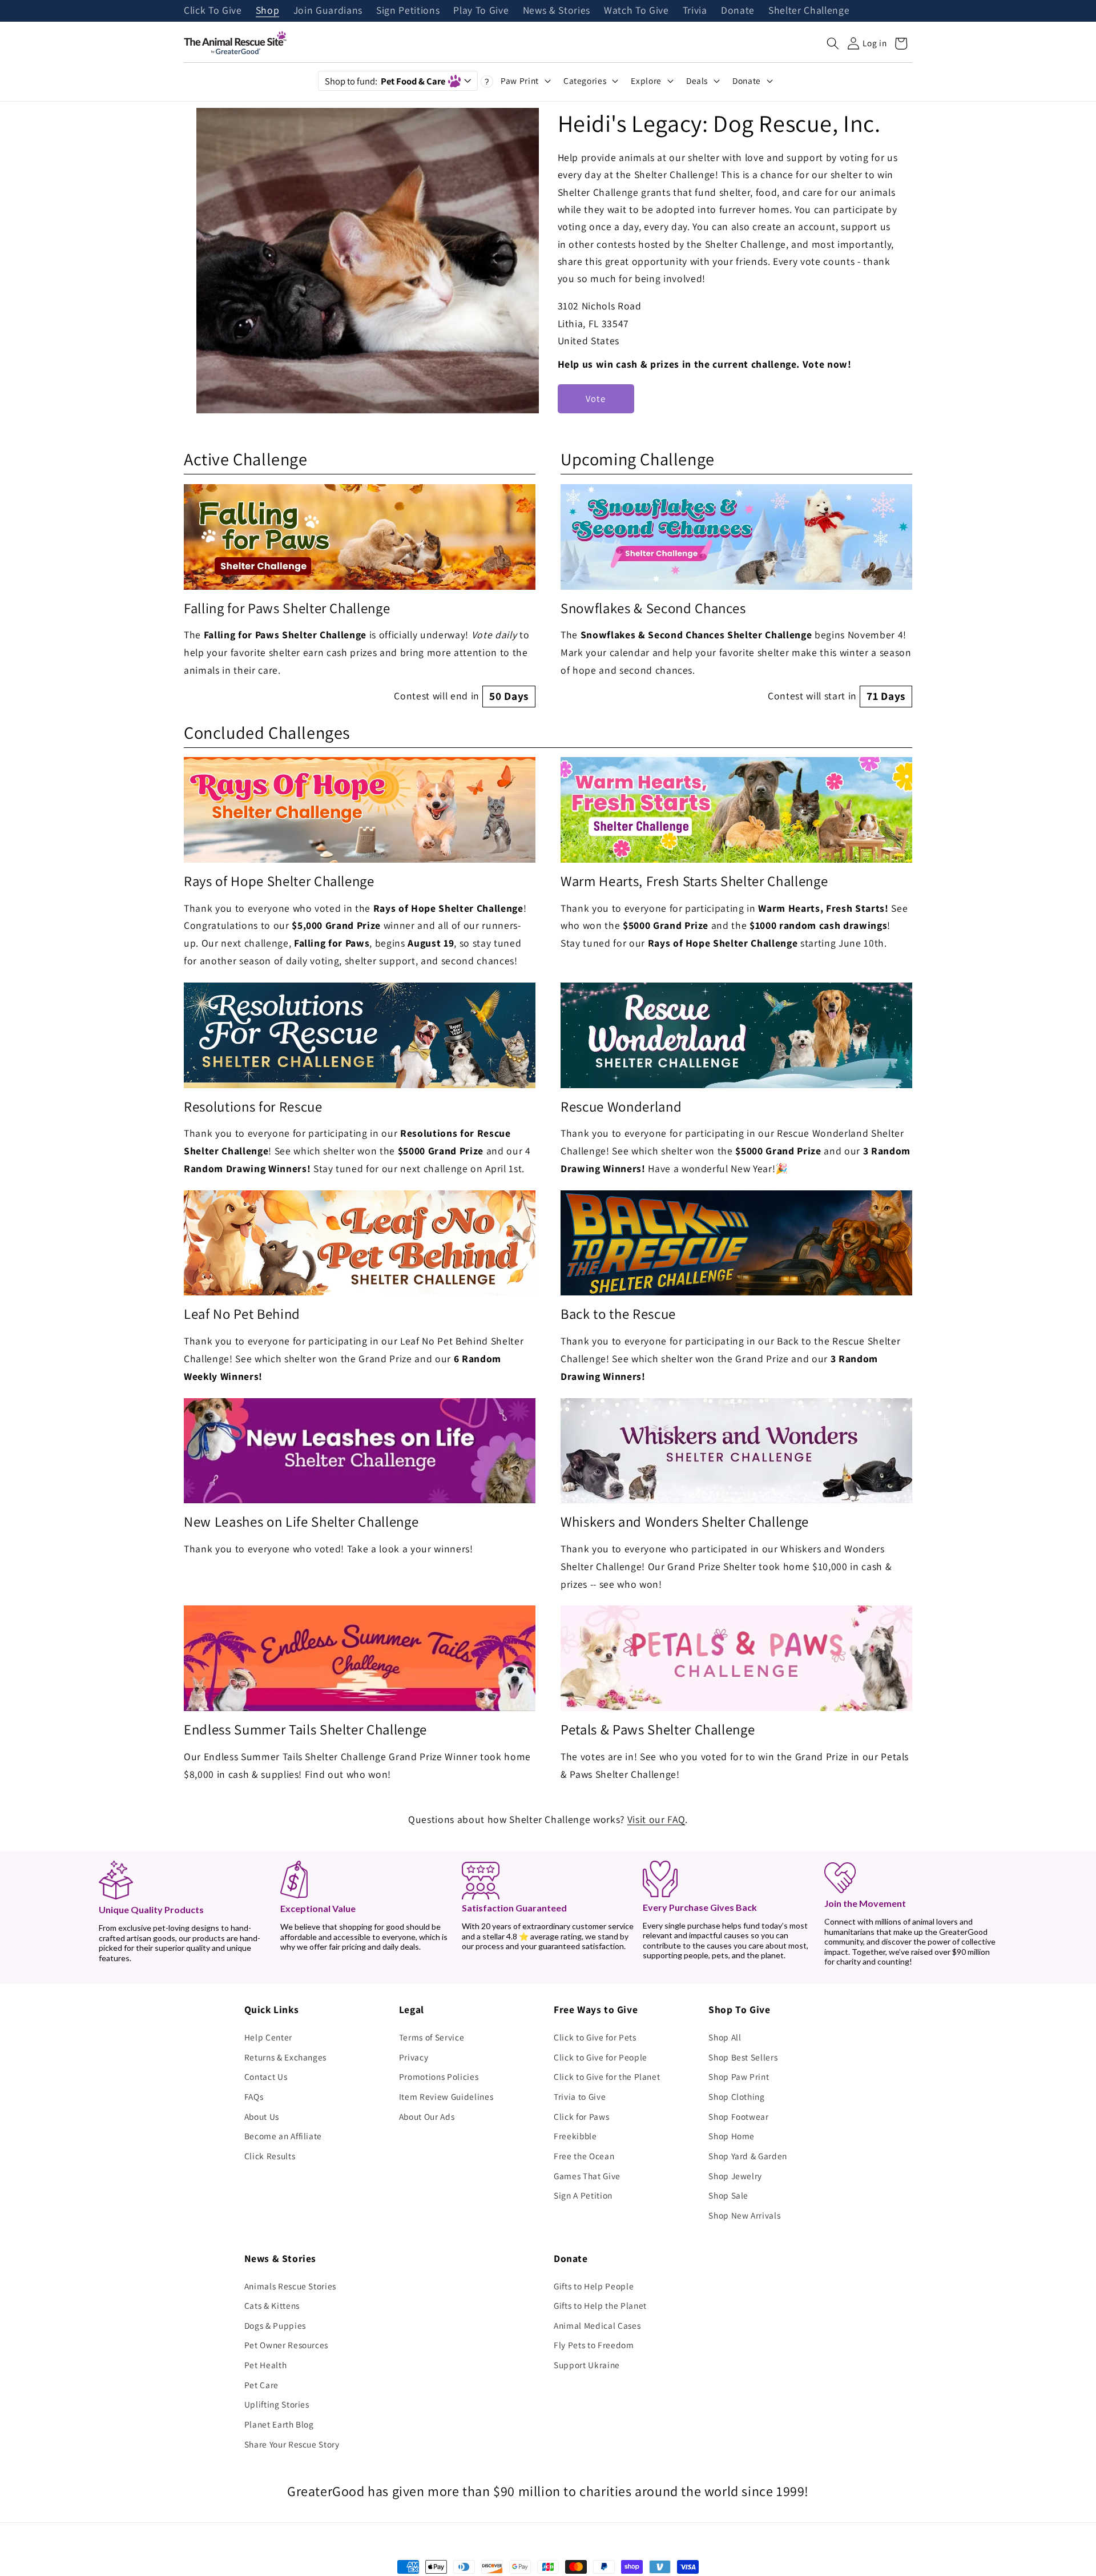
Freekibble (575, 2136)
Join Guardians (328, 11)
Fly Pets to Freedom (594, 2345)
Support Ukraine (587, 2365)
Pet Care (261, 2385)
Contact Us (266, 2076)
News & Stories (557, 11)
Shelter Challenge (809, 11)
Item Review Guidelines (446, 2096)
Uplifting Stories (277, 2404)
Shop (268, 11)
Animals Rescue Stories (291, 2286)
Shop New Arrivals (744, 2215)
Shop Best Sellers (743, 2057)
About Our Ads (427, 2116)
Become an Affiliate (283, 2136)
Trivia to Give (580, 2096)
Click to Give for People (601, 2057)
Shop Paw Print (739, 2076)
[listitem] (360, 596)
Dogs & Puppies (275, 2325)
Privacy (414, 2057)
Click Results (270, 2156)
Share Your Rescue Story (292, 2444)
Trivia (695, 11)
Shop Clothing (737, 2096)
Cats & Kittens (272, 2305)
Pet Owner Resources (287, 2345)
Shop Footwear (739, 2116)
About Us (262, 2116)
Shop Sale (728, 2195)
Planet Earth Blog (279, 2424)
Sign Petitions (408, 11)
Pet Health (266, 2365)
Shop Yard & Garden (748, 2156)
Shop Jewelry (735, 2176)
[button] (833, 43)
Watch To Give (636, 11)
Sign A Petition (583, 2195)
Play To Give (481, 11)
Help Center (268, 2037)
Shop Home (732, 2136)
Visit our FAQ (656, 1819)
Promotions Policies (439, 2076)
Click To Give (213, 11)
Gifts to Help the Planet (600, 2305)
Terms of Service (432, 2037)
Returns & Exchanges (286, 2057)
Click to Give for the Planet (607, 2076)
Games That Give (587, 2176)
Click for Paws (581, 2116)
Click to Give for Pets (595, 2037)
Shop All (725, 2037)
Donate (738, 11)
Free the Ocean (584, 2156)
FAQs (254, 2096)
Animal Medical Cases (597, 2325)
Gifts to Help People (594, 2286)
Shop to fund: (385, 81)
